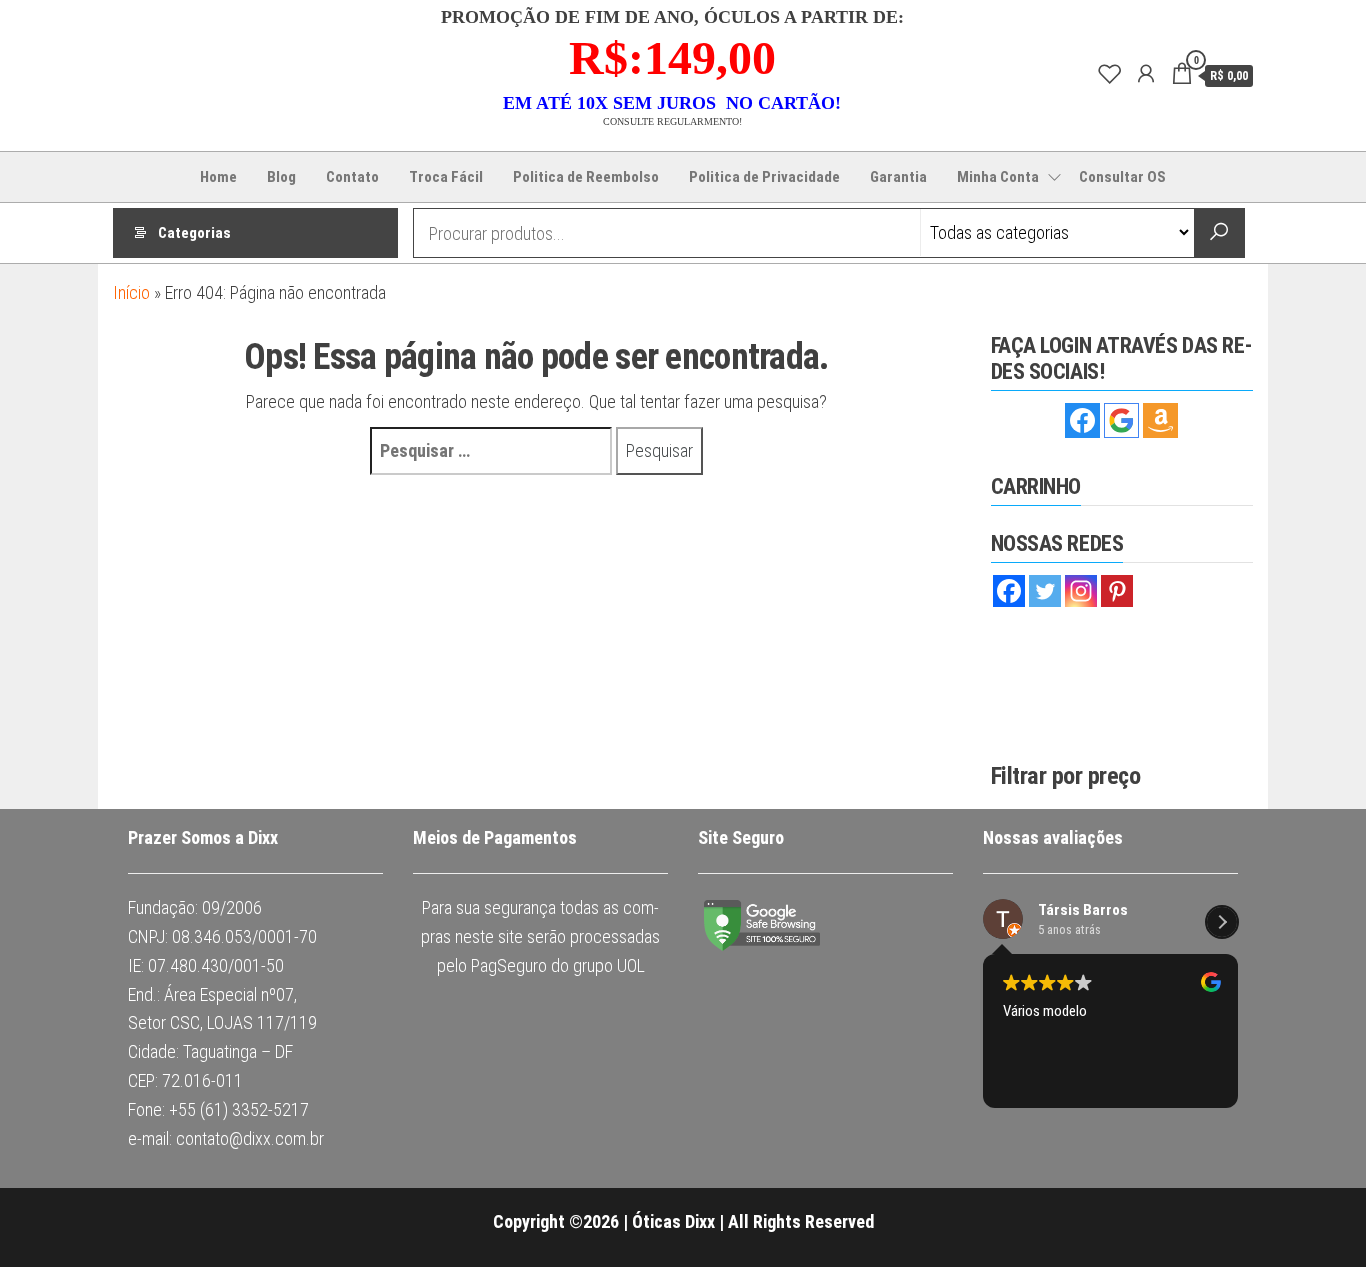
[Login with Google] (1121, 420)
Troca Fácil (446, 177)
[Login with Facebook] (1082, 420)
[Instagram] (1081, 591)
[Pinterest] (1117, 591)
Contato (352, 177)
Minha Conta (998, 177)
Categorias (194, 233)
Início (131, 292)
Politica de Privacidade (764, 177)
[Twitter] (1045, 591)
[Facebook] (1009, 591)
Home (218, 177)
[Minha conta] (1146, 74)
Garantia (898, 177)
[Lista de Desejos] (1110, 74)
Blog (281, 177)
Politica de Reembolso (586, 177)
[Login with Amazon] (1160, 420)
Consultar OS (1122, 177)
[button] (1222, 876)
